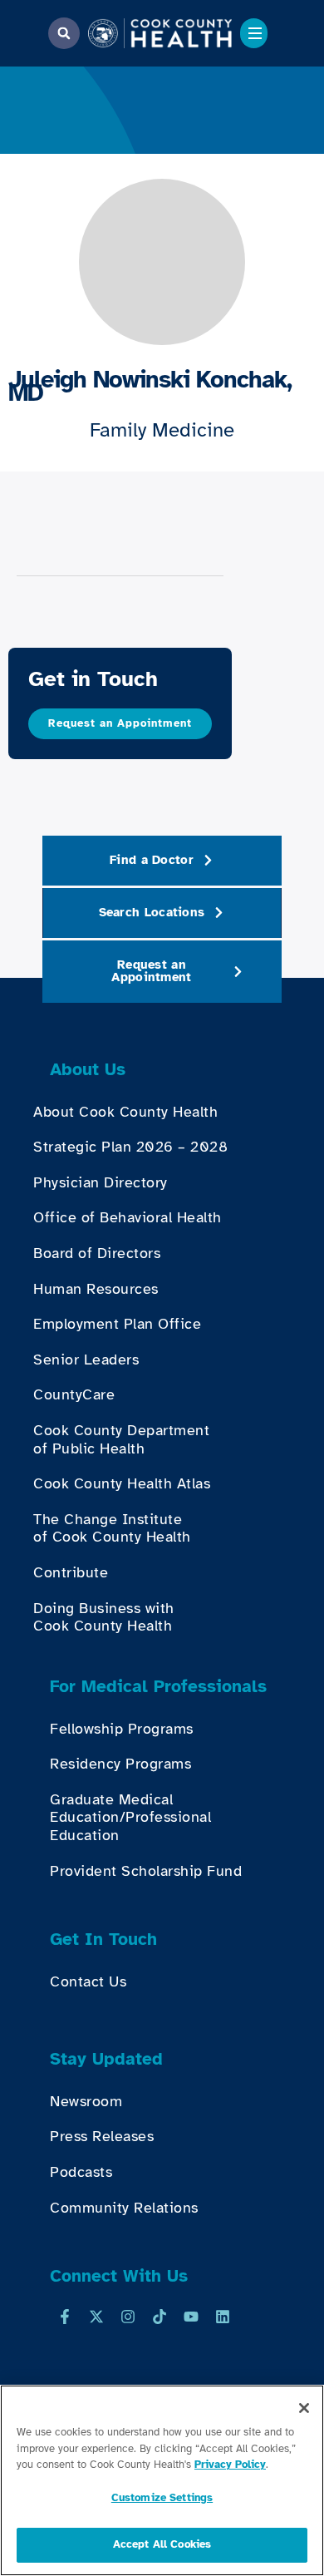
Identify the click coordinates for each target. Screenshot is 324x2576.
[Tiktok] (160, 2317)
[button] (64, 33)
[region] (162, 2480)
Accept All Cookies (162, 2544)
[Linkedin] (223, 2317)
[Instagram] (128, 2317)
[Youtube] (191, 2317)
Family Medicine (162, 430)
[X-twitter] (96, 2317)
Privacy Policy (230, 2465)
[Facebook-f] (65, 2317)
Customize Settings (162, 2498)
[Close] (304, 2408)
